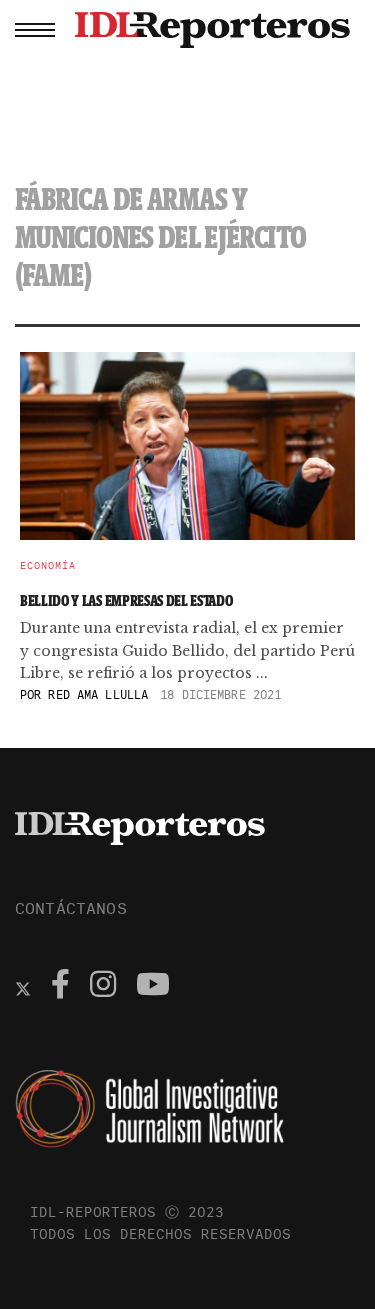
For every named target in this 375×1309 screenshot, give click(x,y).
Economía (48, 566)
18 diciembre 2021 (220, 694)
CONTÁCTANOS (71, 908)
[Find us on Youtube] (153, 987)
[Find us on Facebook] (60, 987)
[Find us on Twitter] (23, 987)
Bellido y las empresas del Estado (126, 600)
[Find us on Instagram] (103, 987)
